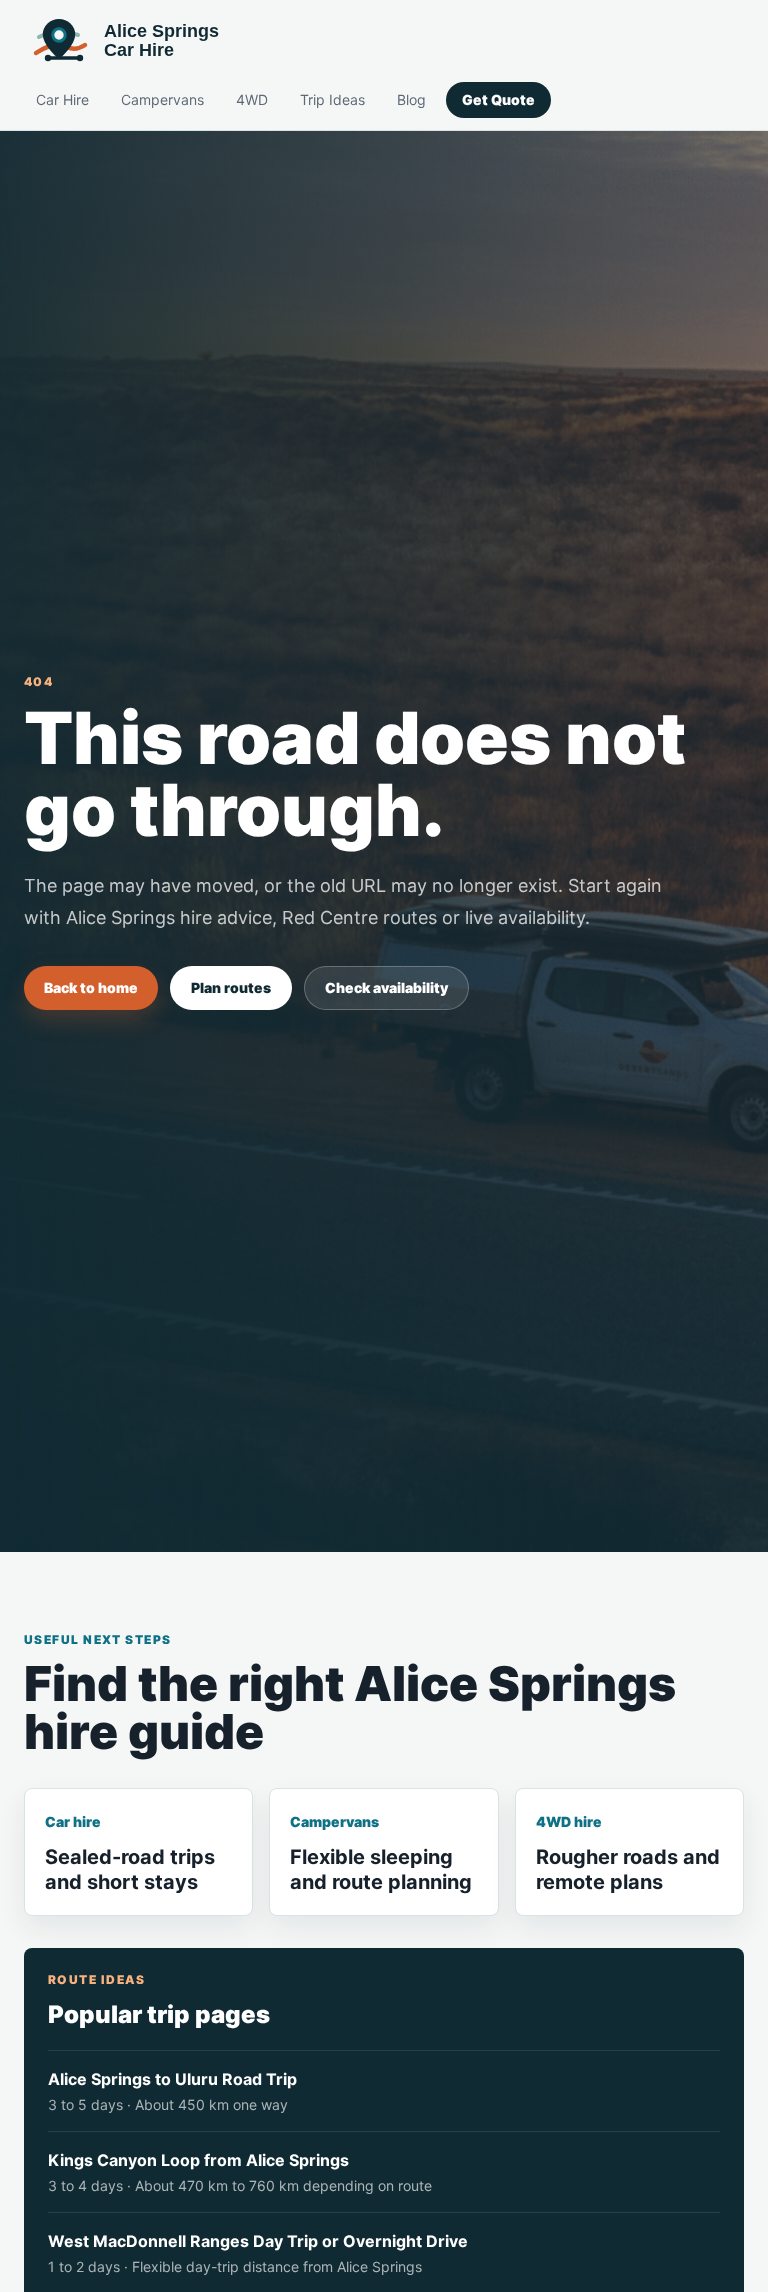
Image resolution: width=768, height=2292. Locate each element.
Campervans (162, 99)
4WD (252, 99)
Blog (411, 99)
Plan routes (231, 987)
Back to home (91, 987)
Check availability (386, 987)
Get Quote (498, 99)
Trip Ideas (332, 99)
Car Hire (62, 99)
